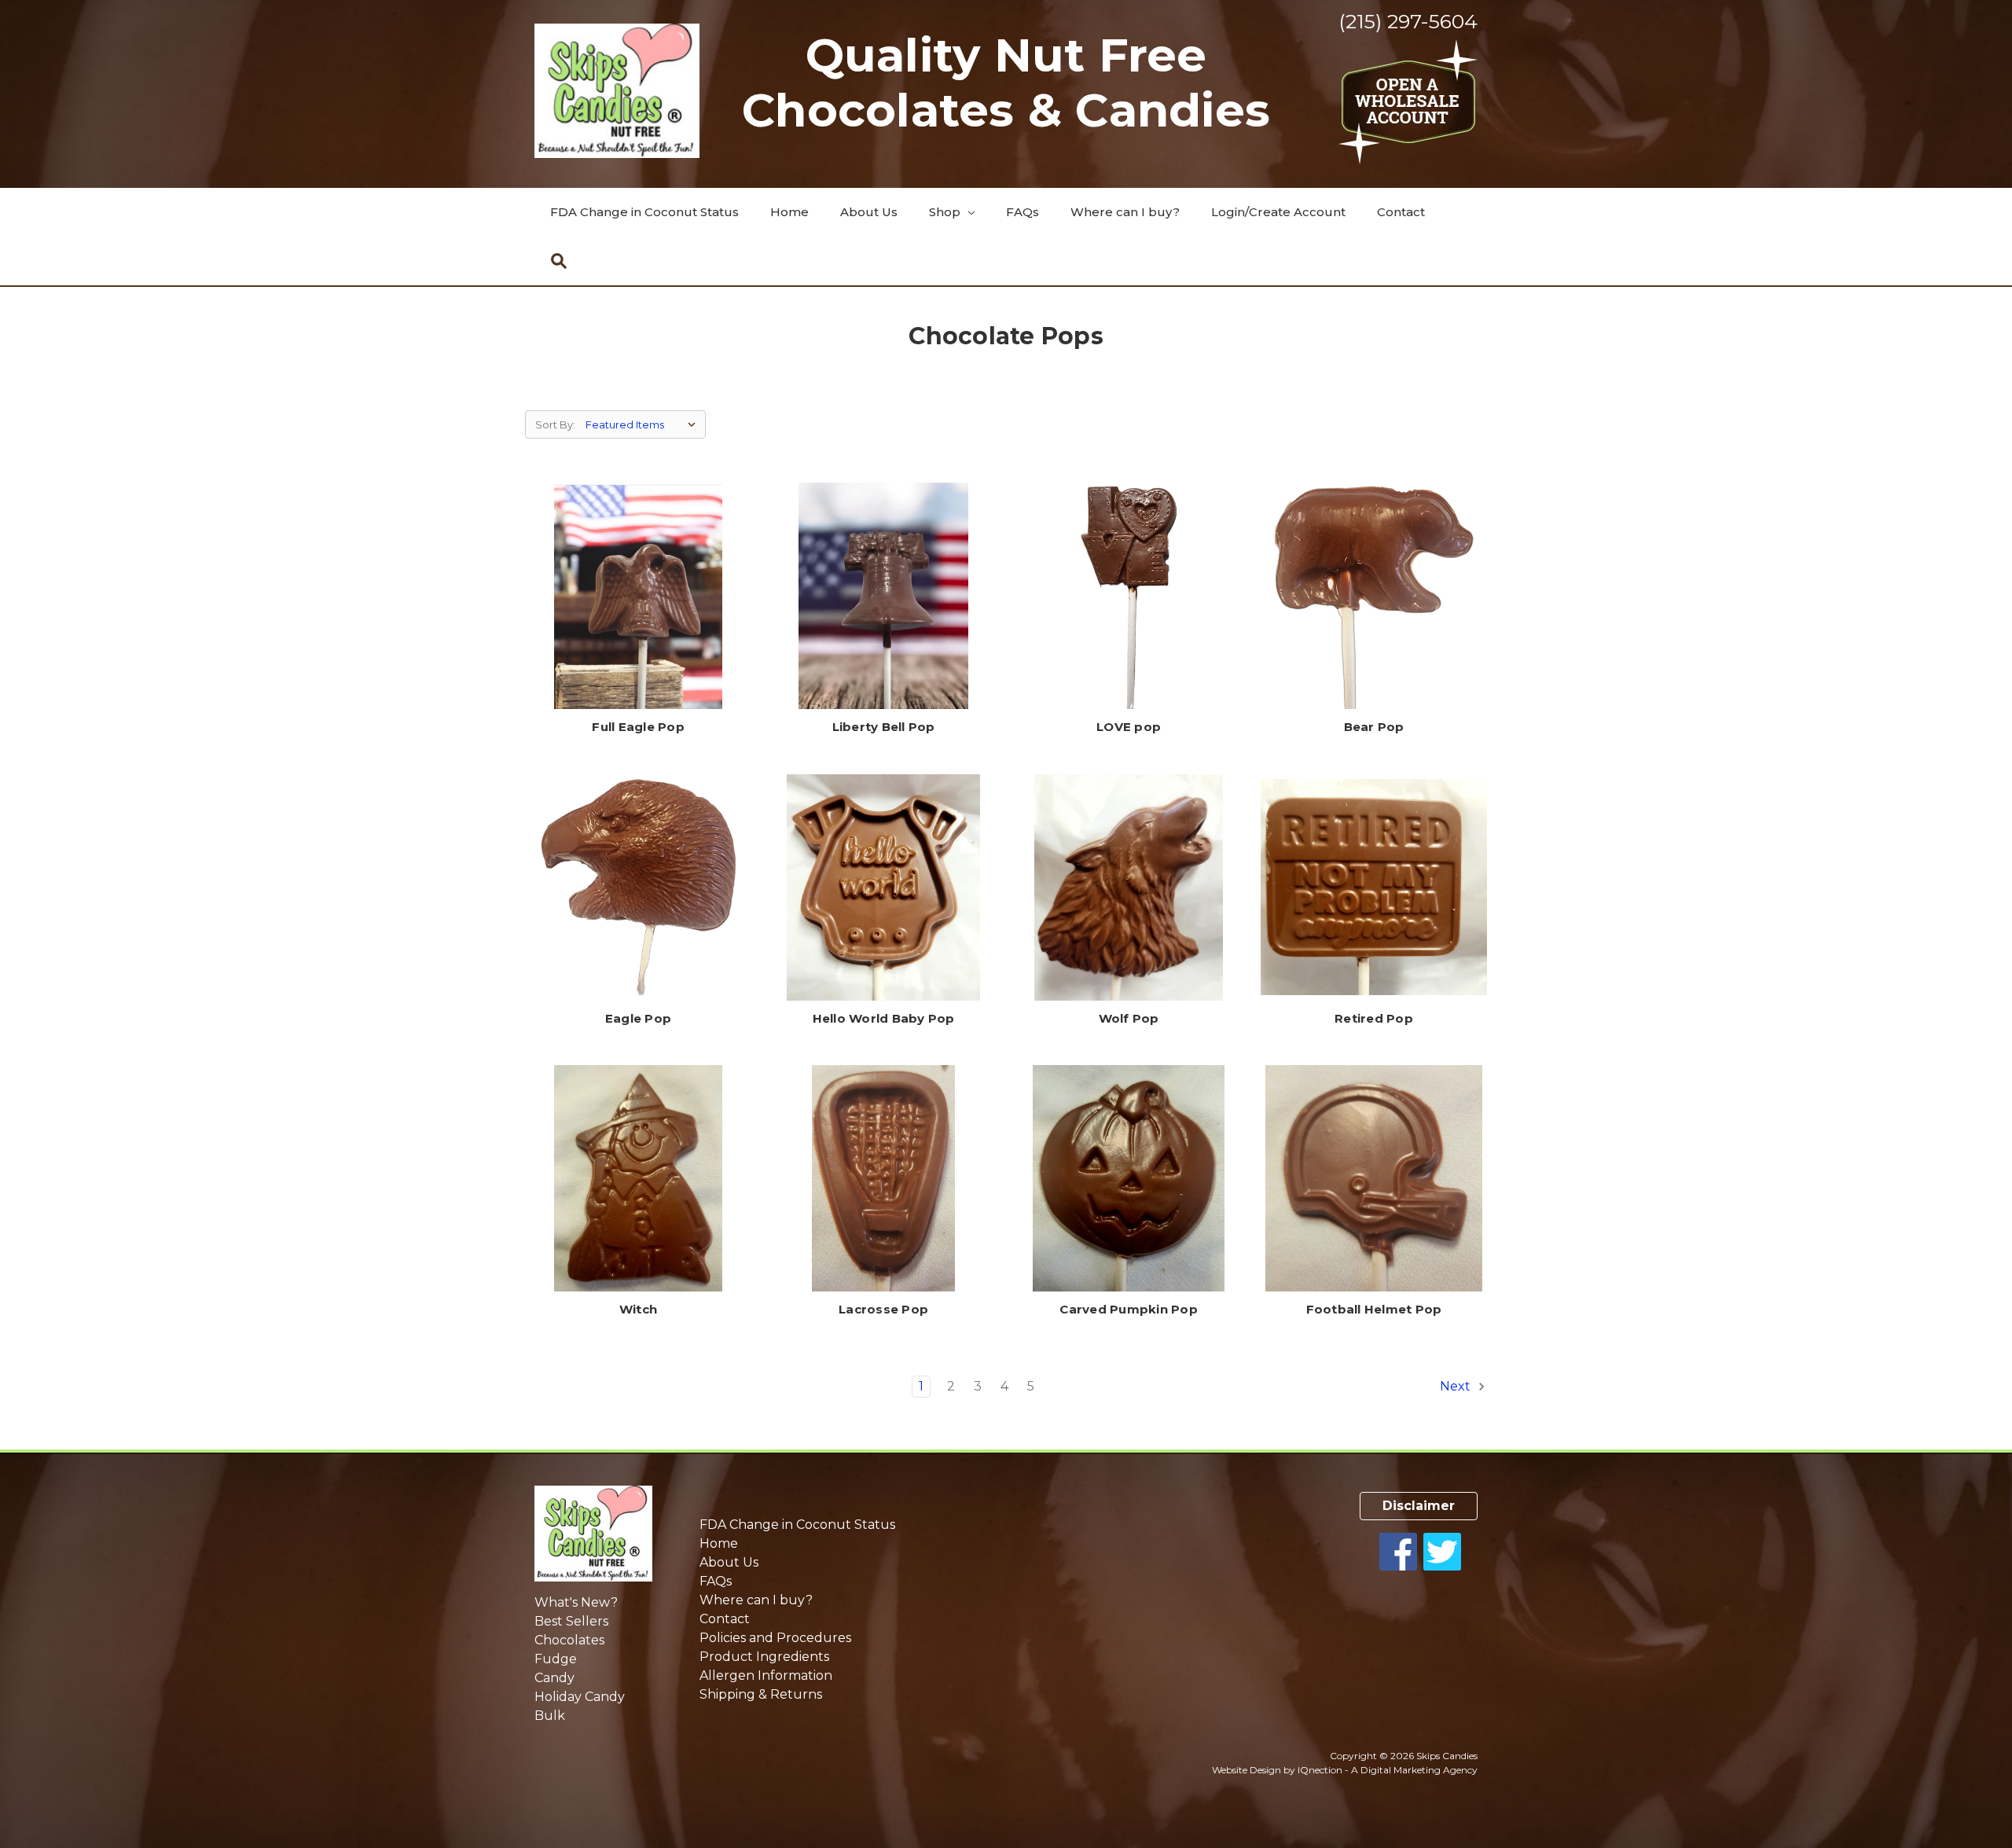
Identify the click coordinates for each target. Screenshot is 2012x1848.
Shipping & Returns (761, 1694)
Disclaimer (1419, 1506)
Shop (946, 212)
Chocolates (569, 1640)
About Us (869, 212)
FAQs (1023, 212)
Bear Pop (1374, 727)
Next (1457, 1386)
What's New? (576, 1602)
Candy (554, 1678)
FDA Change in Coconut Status (644, 212)
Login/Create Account (1278, 212)
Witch (638, 1309)
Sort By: (555, 424)
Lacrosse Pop (883, 1309)
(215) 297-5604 (1408, 21)
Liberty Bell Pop (884, 727)
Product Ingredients (764, 1657)
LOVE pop (1129, 727)
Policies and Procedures (775, 1638)
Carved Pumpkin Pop (1129, 1309)
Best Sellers (571, 1621)
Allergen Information (766, 1675)
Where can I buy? (1125, 212)
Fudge (556, 1659)
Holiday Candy (580, 1697)
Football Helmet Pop (1374, 1309)
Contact (1401, 212)
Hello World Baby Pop (884, 1018)
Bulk (550, 1716)
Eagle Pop (638, 1018)
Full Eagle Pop (638, 727)
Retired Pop (1374, 1018)
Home (789, 212)
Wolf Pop (1129, 1018)
